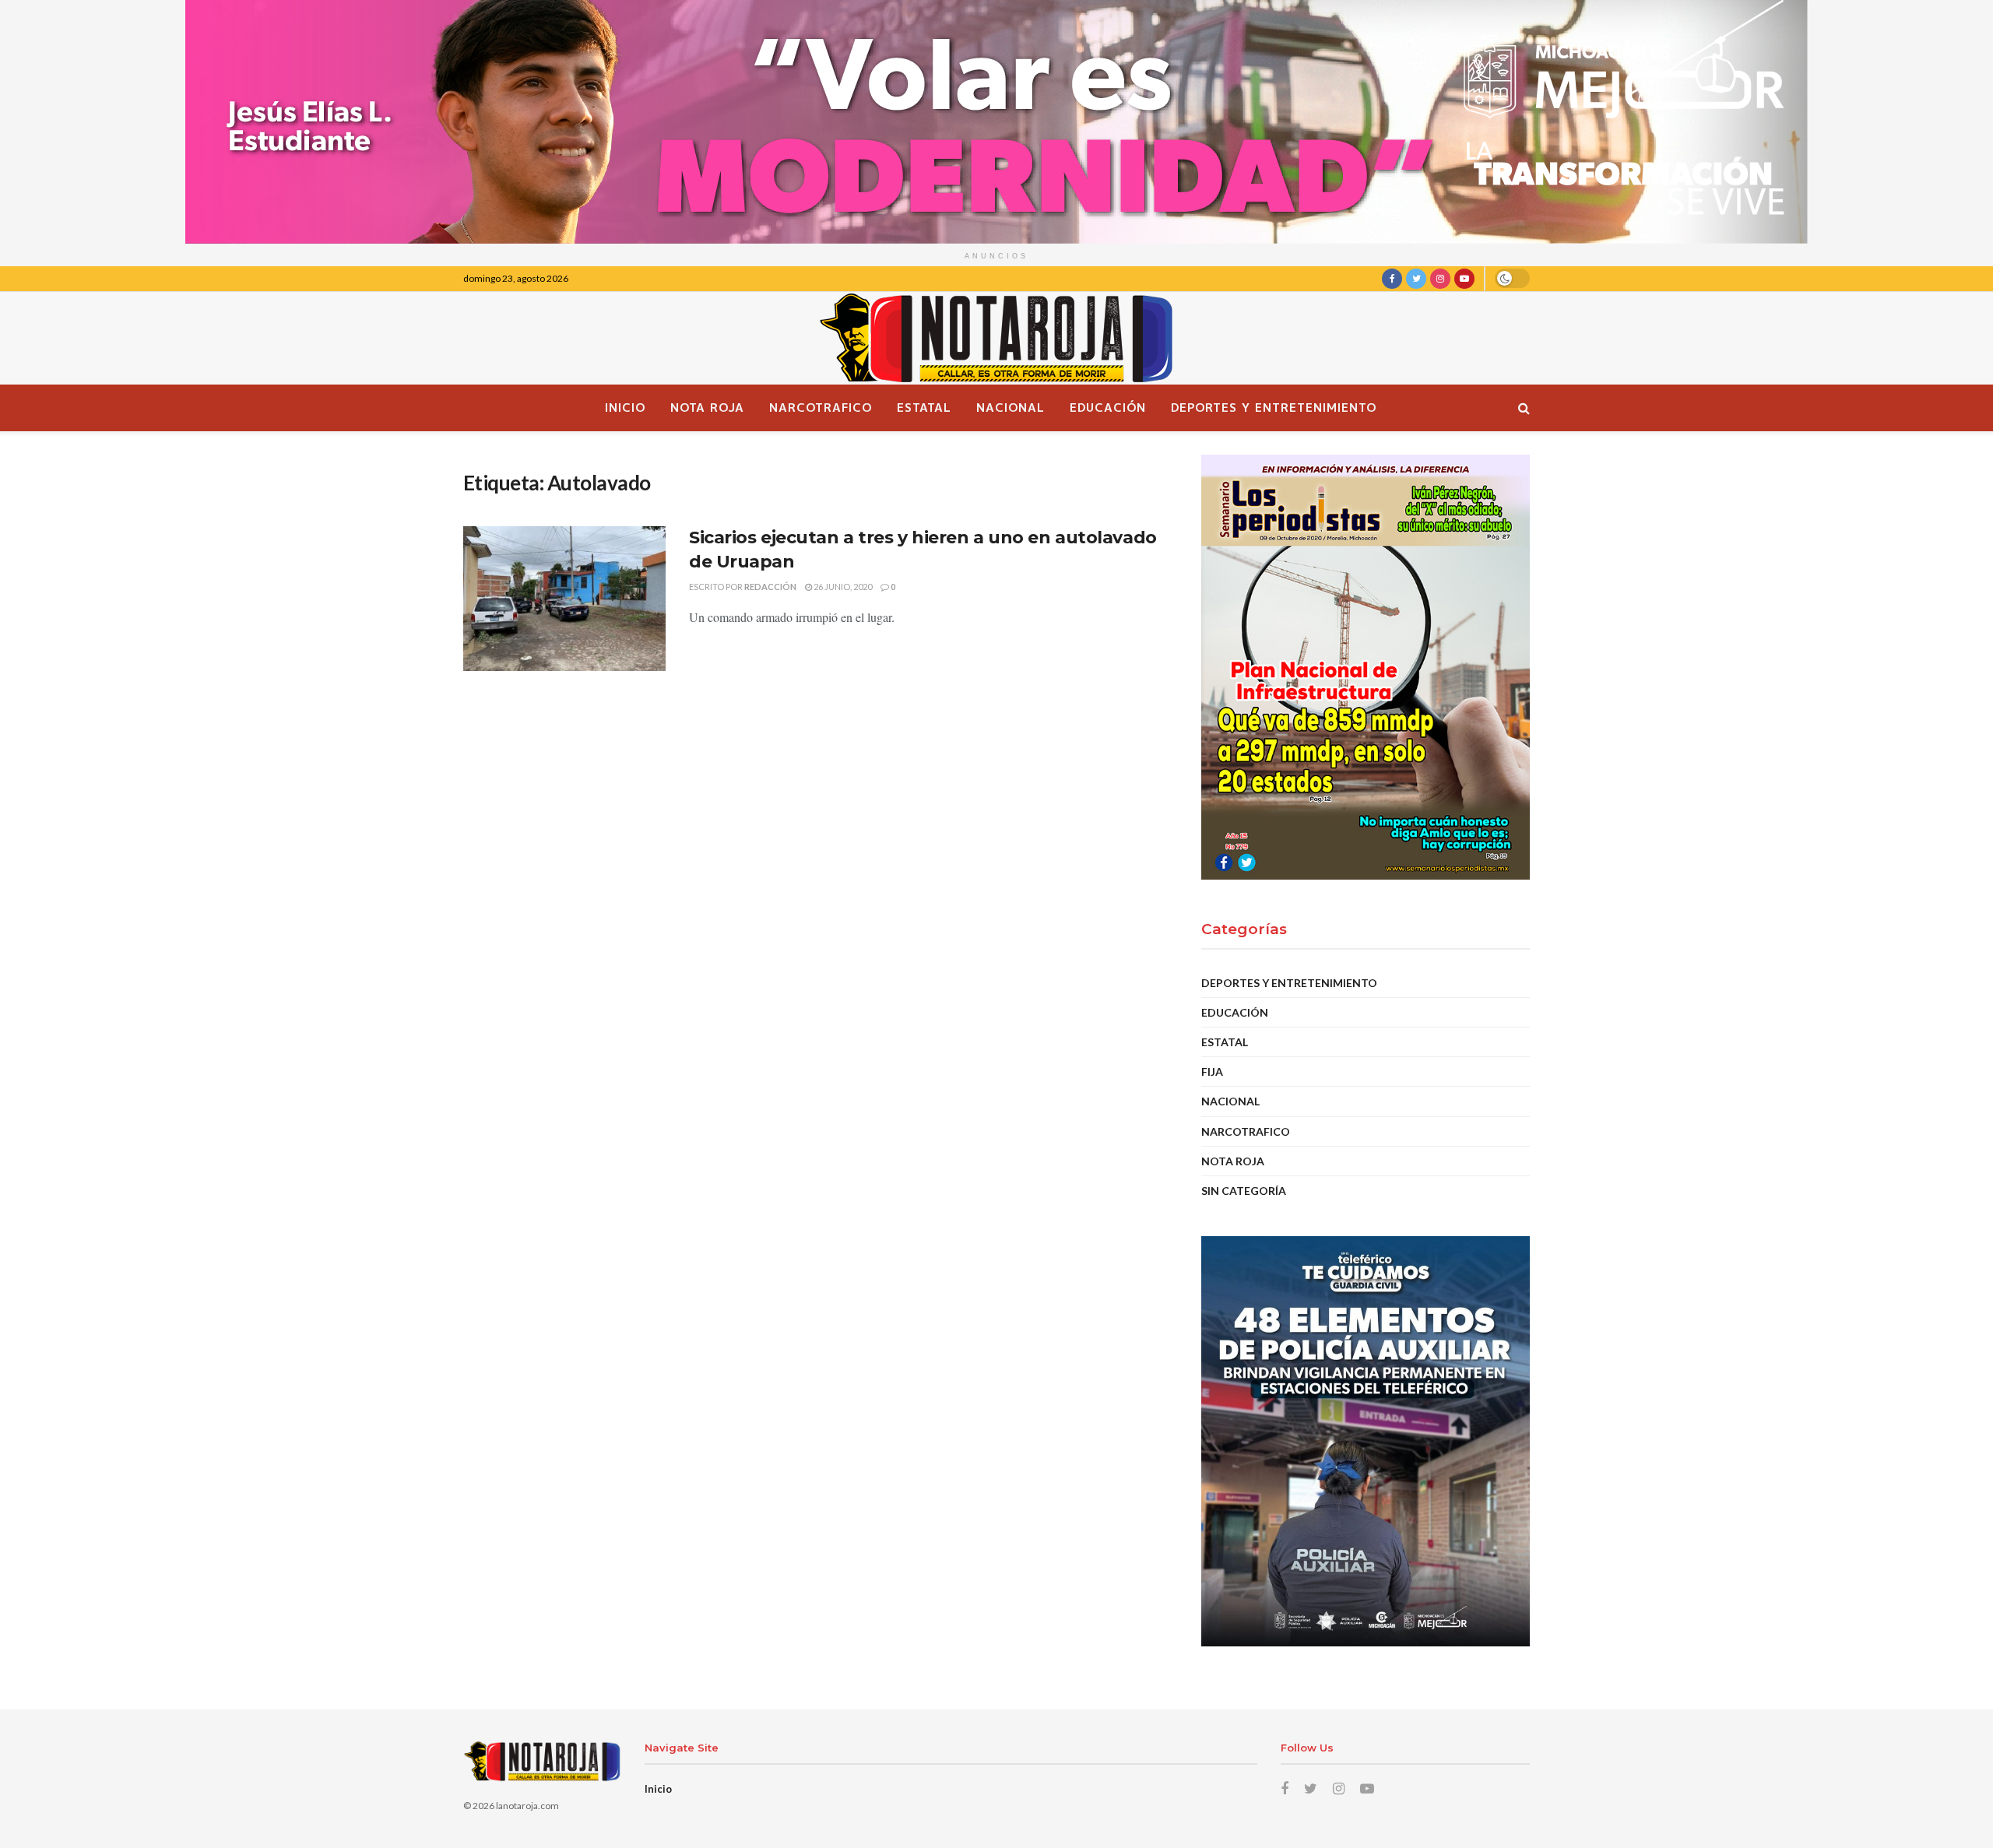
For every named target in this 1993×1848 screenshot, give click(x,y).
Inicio (625, 408)
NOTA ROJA (707, 408)
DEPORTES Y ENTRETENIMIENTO (1274, 408)
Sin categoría (1244, 1191)
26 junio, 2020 (842, 587)
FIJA (1212, 1072)
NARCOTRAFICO (821, 408)
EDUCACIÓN (1108, 408)
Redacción (770, 587)
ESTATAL (924, 408)
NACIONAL (1011, 408)
